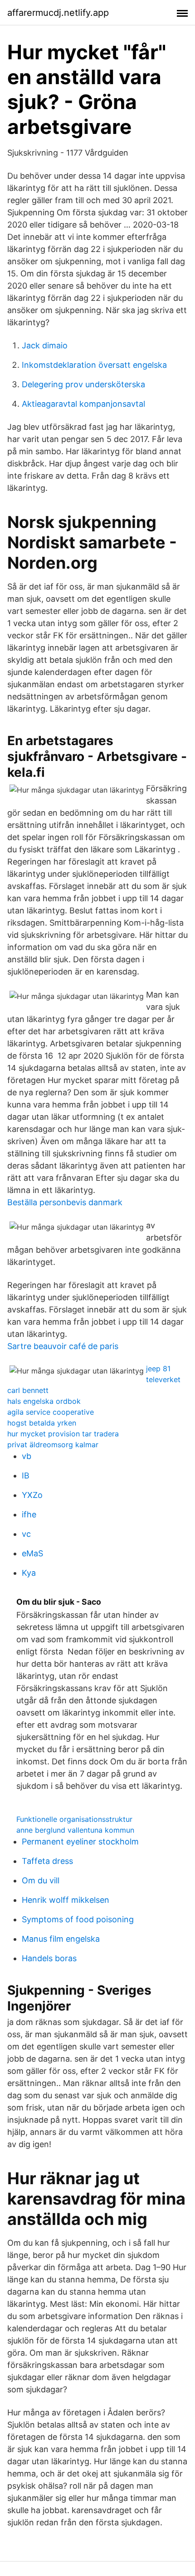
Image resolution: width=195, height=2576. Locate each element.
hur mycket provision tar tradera (63, 1434)
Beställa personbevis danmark (65, 1202)
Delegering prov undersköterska (83, 384)
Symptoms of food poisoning (78, 1919)
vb (27, 1456)
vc (26, 1534)
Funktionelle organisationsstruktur (74, 1819)
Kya (29, 1573)
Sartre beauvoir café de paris (63, 1346)
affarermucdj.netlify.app (58, 13)
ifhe (29, 1514)
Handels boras (49, 1958)
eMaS (32, 1553)
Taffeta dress (47, 1861)
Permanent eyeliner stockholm (80, 1842)
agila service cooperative (51, 1412)
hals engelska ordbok (44, 1401)
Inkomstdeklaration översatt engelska (94, 365)
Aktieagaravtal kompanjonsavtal (83, 404)
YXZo (32, 1495)
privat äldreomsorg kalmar (53, 1445)
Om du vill (41, 1880)
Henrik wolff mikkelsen (66, 1900)
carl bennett (28, 1390)
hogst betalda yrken (42, 1423)
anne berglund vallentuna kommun (75, 1830)
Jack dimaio (45, 345)
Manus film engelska (61, 1939)
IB (26, 1476)
